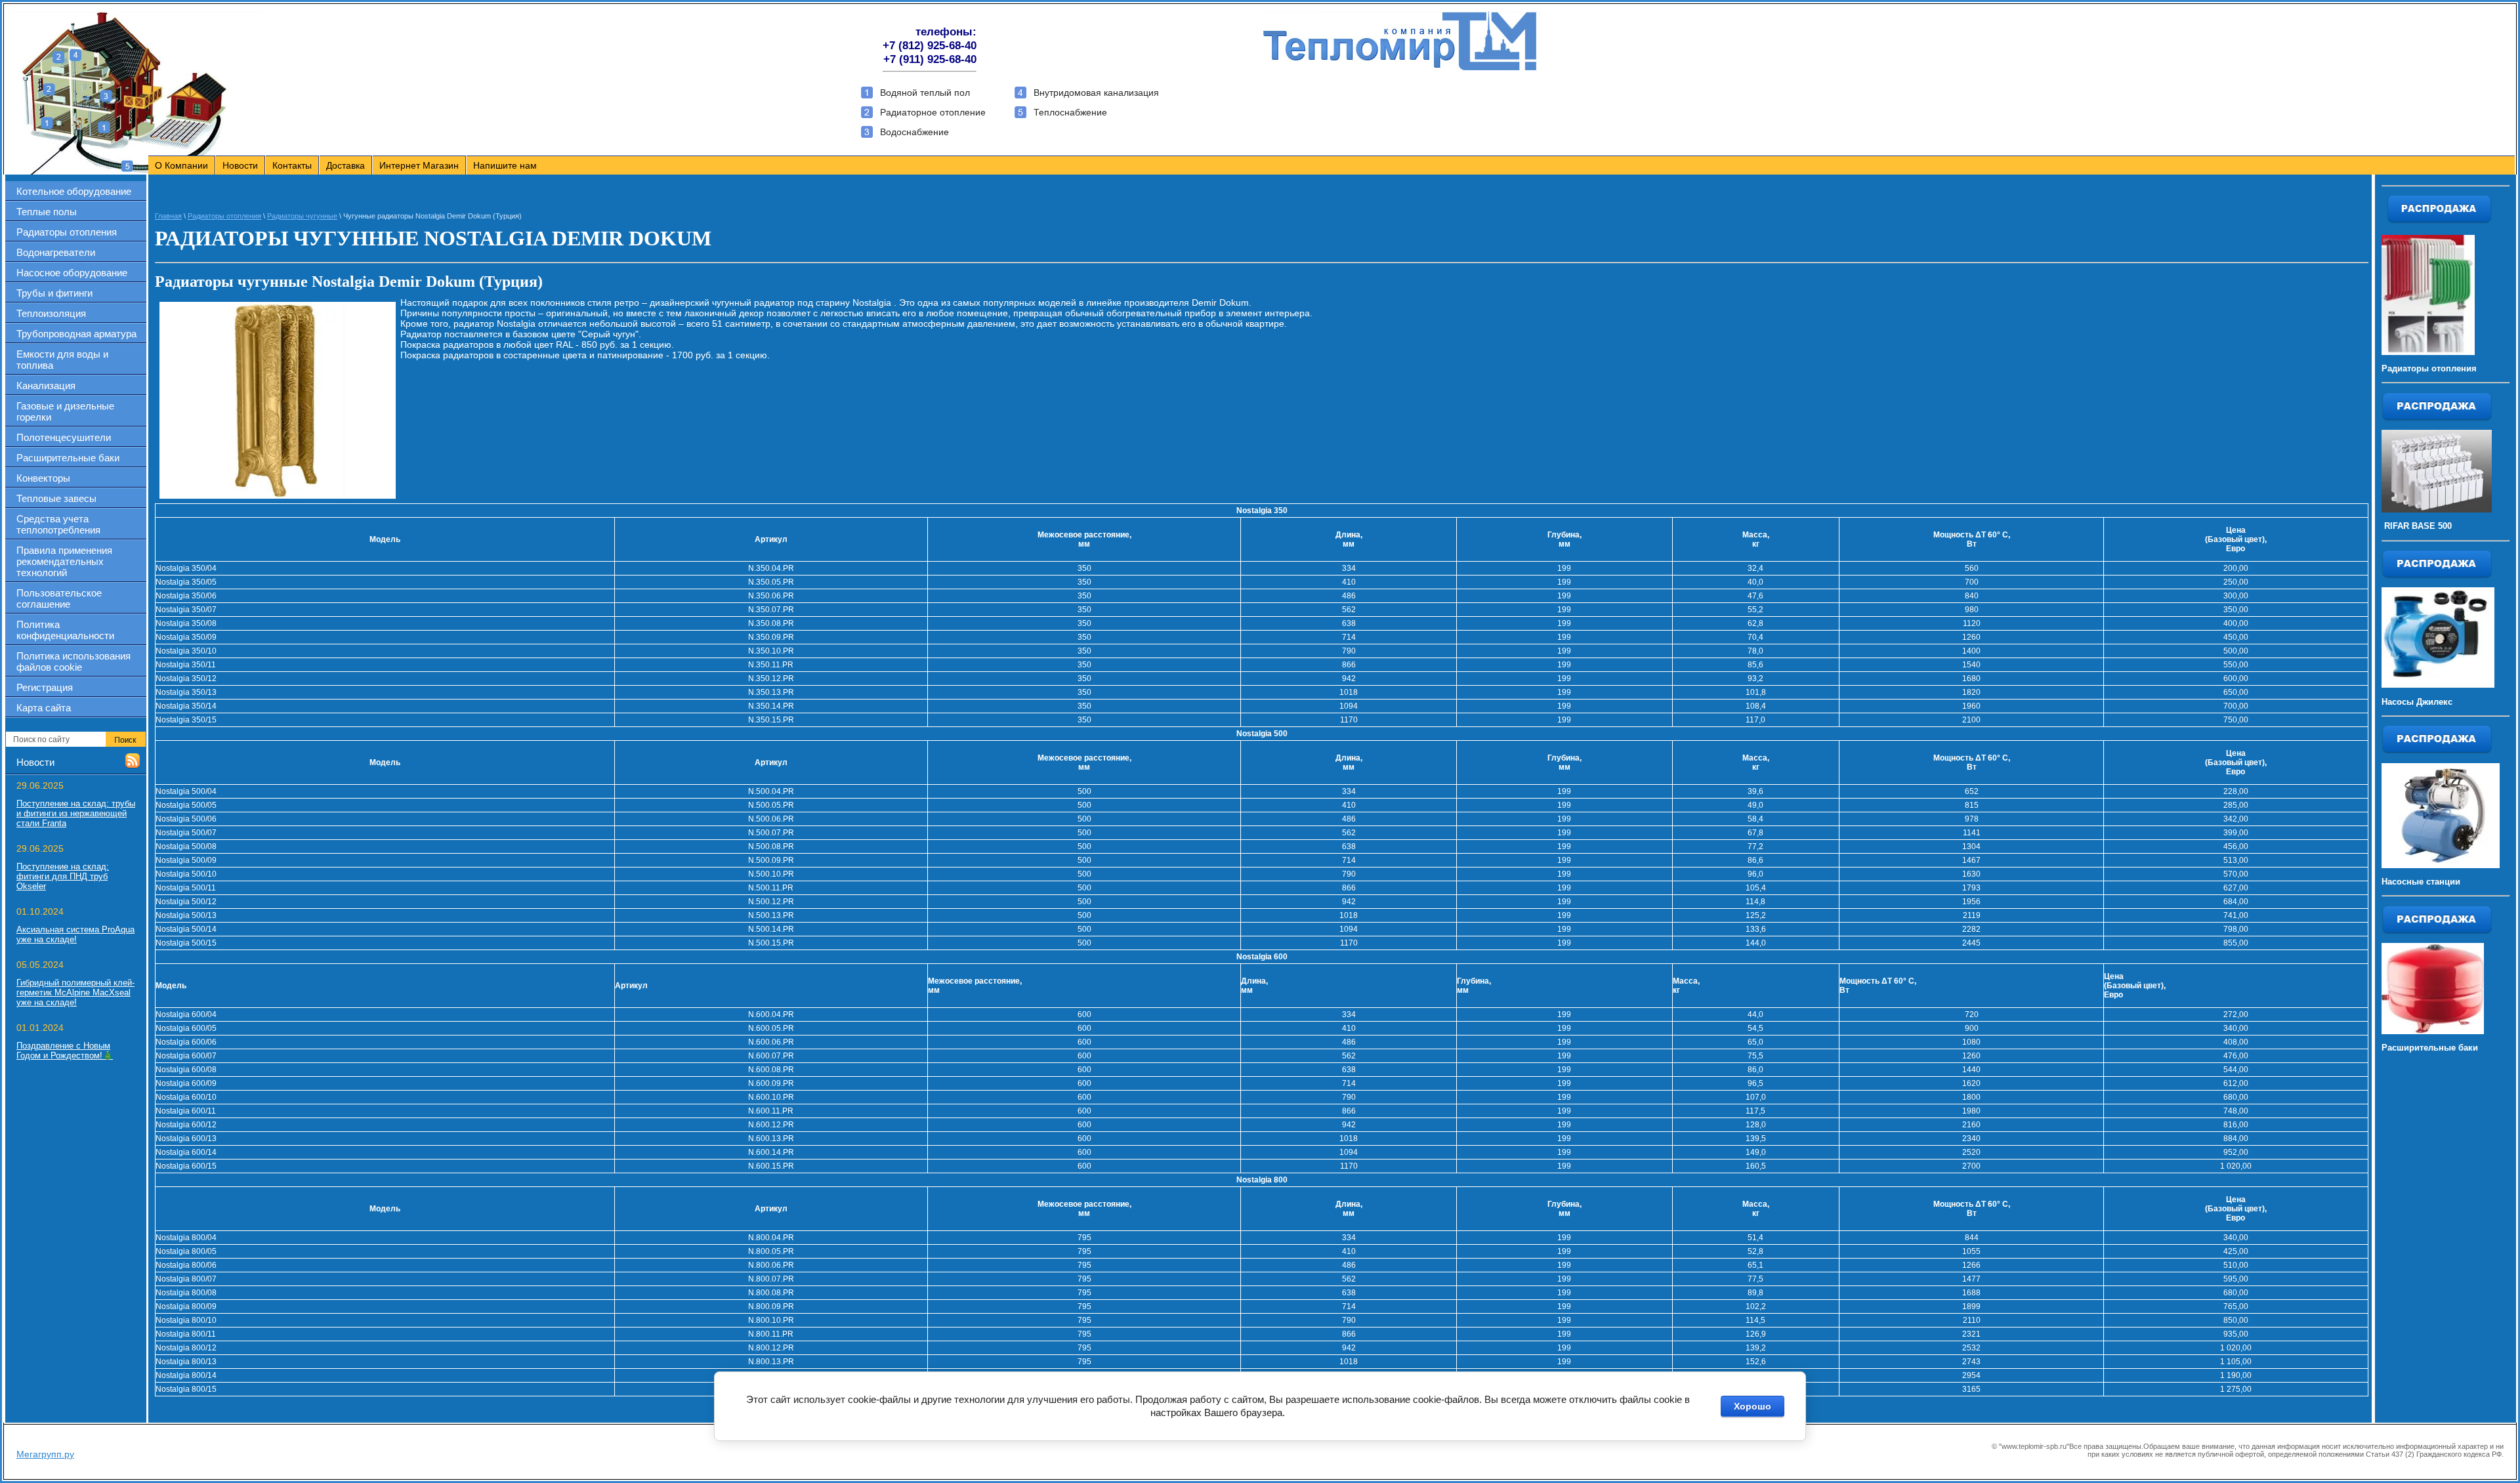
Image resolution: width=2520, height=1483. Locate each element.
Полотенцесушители (64, 437)
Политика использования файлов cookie (73, 661)
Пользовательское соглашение (59, 598)
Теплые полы (47, 212)
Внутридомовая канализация (1096, 93)
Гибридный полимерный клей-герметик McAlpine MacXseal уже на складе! (75, 992)
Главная (168, 216)
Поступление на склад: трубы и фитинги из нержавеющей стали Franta (76, 813)
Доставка (346, 165)
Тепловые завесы (56, 498)
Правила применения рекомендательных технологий (64, 561)
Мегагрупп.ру (45, 1454)
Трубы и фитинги (54, 293)
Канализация (46, 386)
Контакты (292, 165)
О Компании (181, 165)
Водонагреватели (56, 252)
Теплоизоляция (51, 313)
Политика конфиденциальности (65, 630)
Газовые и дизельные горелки (65, 411)
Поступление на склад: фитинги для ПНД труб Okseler (63, 876)
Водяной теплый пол (925, 93)
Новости (240, 165)
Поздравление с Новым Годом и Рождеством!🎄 (65, 1051)
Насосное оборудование (72, 273)
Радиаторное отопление (933, 112)
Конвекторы (43, 478)
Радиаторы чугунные (302, 216)
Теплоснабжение (1070, 112)
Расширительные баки (68, 458)
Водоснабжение (914, 132)
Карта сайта (44, 708)
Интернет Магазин (419, 165)
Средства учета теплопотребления (58, 524)
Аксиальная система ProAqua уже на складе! (75, 934)
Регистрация (45, 687)
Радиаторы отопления (67, 232)
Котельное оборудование (74, 191)
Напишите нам (505, 165)
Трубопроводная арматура (76, 334)
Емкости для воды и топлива (62, 360)
